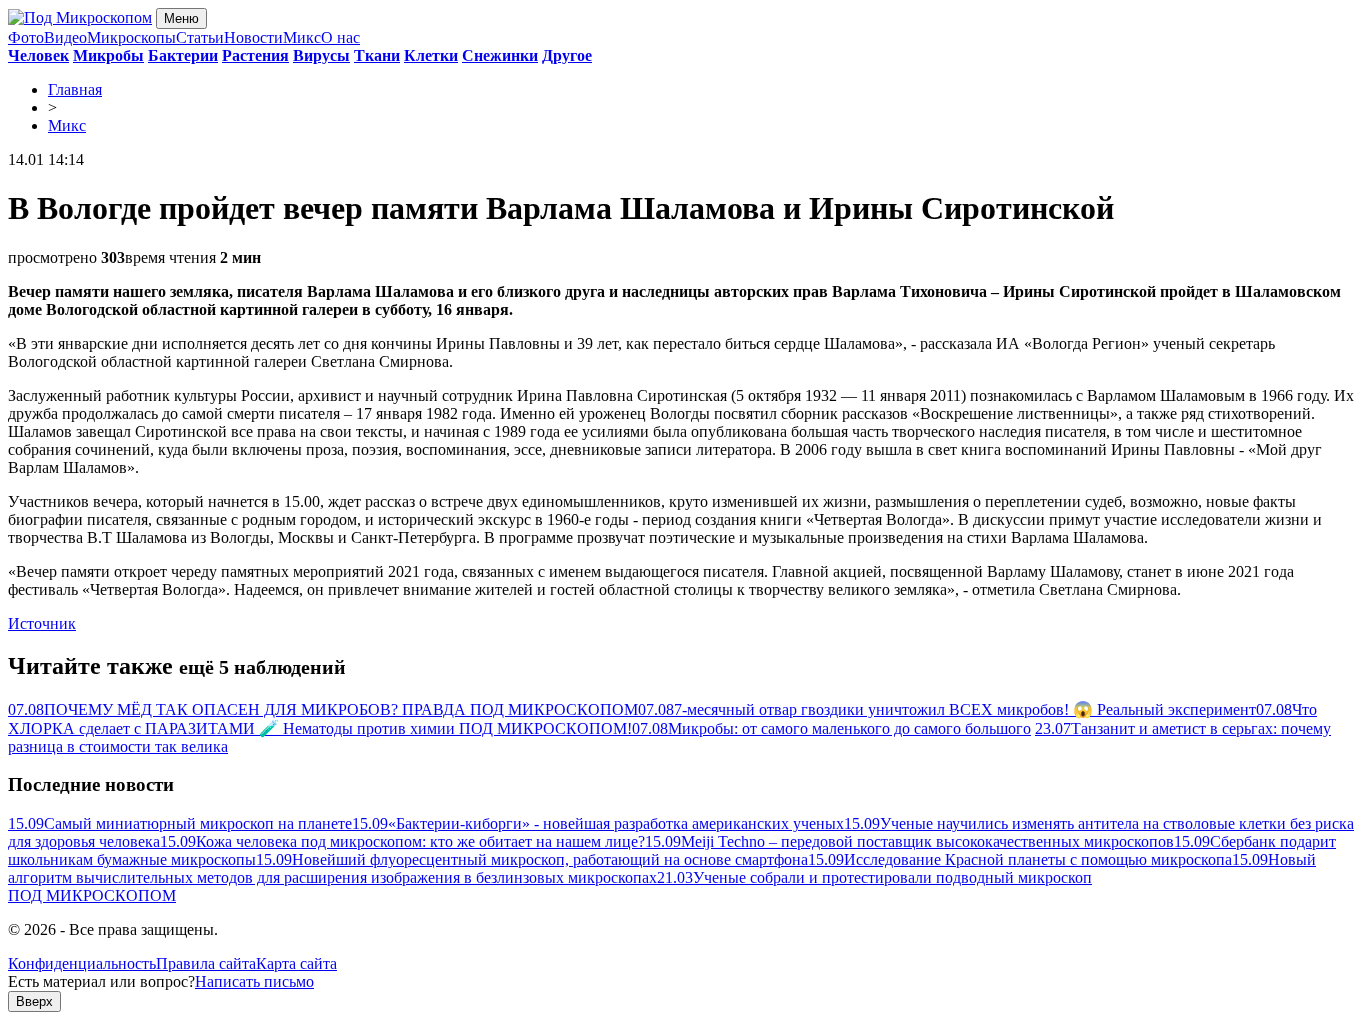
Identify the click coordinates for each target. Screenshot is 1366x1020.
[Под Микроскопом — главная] (80, 17)
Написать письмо (254, 981)
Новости (253, 37)
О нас (340, 37)
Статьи (200, 37)
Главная (75, 89)
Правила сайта (206, 963)
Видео (65, 37)
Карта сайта (296, 963)
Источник (42, 623)
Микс (302, 37)
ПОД (92, 895)
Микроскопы (131, 37)
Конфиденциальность (82, 963)
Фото (26, 37)
